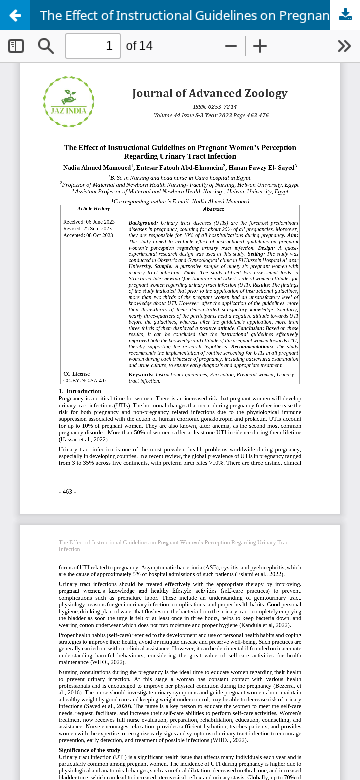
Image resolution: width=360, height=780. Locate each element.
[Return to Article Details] (15, 15)
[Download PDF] (345, 15)
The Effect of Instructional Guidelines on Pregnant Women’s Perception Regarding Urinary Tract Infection (200, 15)
